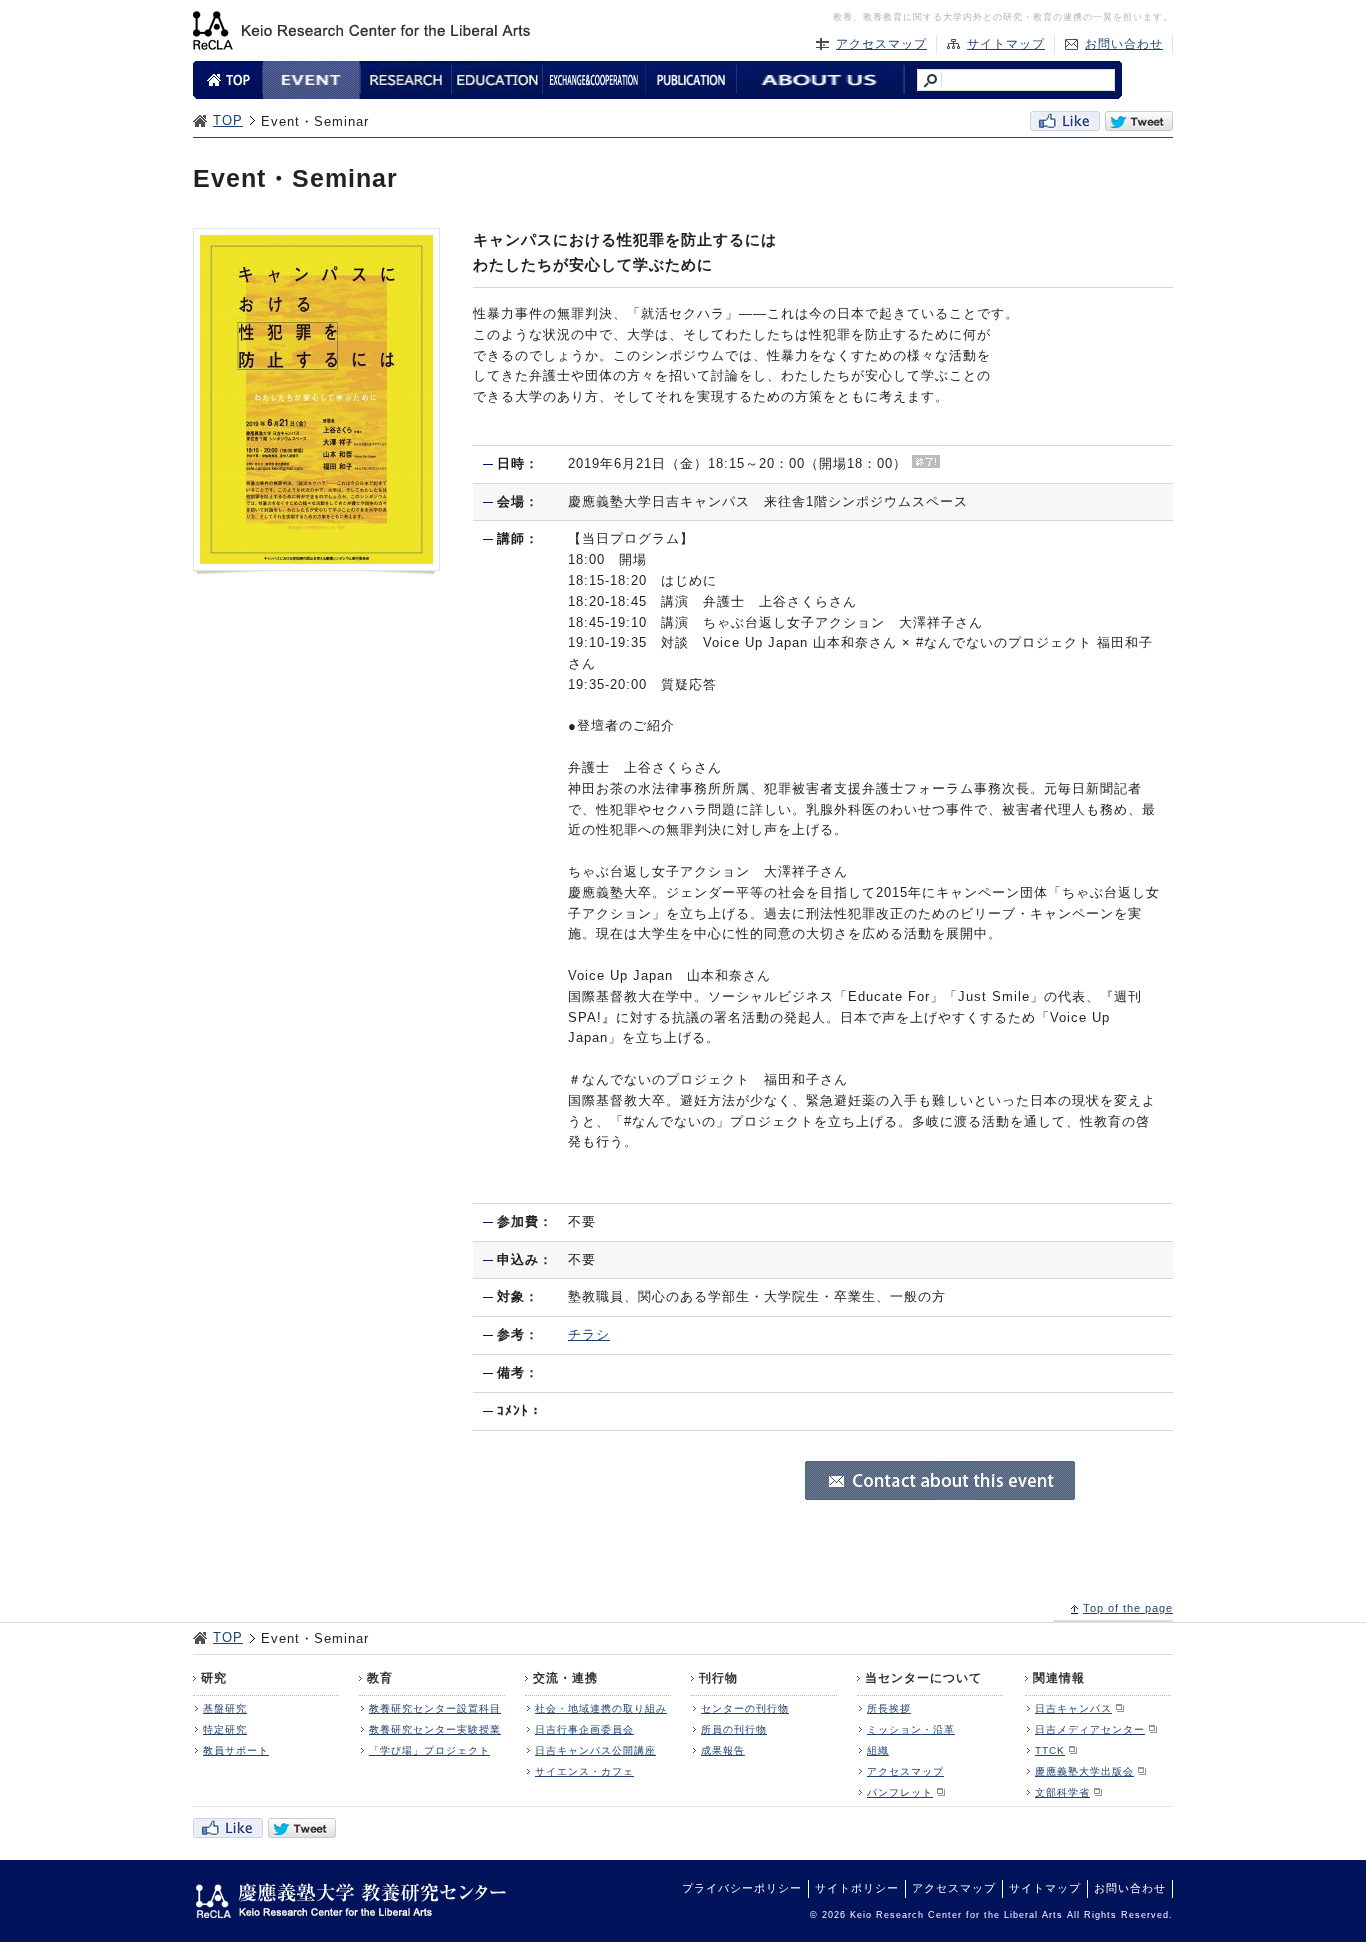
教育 (380, 1678)
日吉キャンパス (1073, 1708)
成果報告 (723, 1750)
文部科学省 (1062, 1792)
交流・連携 (565, 1678)
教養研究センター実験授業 (435, 1729)
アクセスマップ (881, 44)
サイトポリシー (857, 1888)
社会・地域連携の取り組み (601, 1708)
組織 (878, 1750)
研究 (214, 1678)
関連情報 (1059, 1678)
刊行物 (718, 1678)
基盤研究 (225, 1708)
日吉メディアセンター (1090, 1729)
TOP (228, 120)
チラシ (589, 1334)
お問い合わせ (1124, 44)
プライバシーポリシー (742, 1888)
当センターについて (923, 1678)
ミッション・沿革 (911, 1729)
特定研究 (225, 1729)
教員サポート (236, 1750)
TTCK (1050, 1750)
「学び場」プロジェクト (429, 1750)
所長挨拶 (889, 1708)
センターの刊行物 (745, 1708)
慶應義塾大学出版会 (1084, 1771)
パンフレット (900, 1792)
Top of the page (1128, 1608)
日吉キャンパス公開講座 (595, 1750)
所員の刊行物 (734, 1729)
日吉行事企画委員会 (584, 1729)
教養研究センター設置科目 (435, 1708)
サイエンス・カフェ (584, 1771)
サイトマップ (1006, 44)
